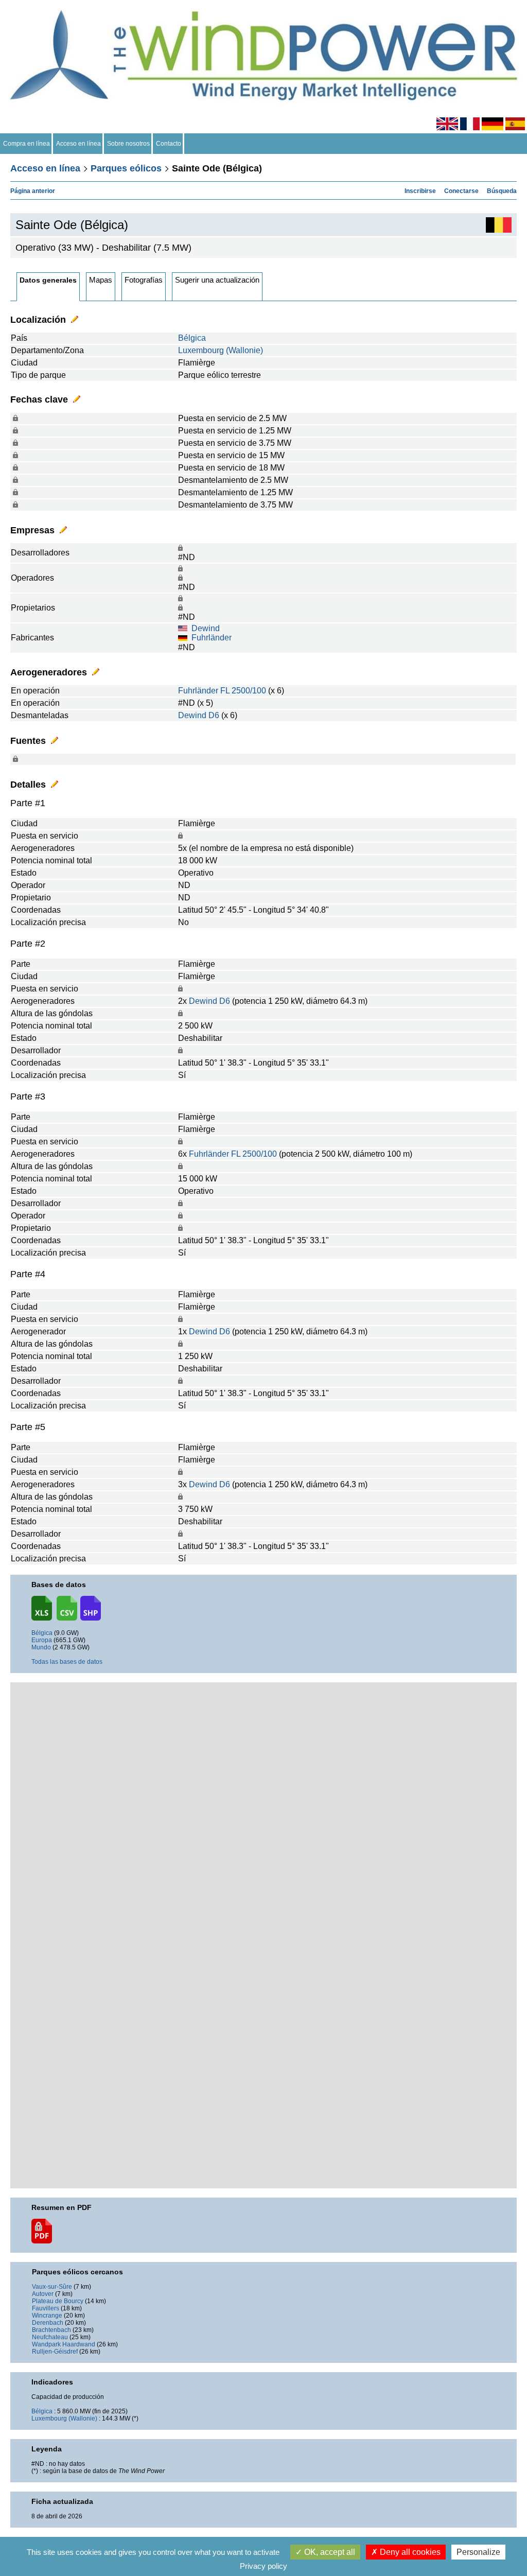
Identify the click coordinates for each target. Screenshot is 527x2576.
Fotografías (144, 280)
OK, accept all (329, 2552)
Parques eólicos (126, 168)
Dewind (206, 628)
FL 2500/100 (243, 691)
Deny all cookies (409, 2552)
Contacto (169, 144)
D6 (214, 715)
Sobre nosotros (128, 144)
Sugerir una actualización (217, 280)
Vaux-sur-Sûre (52, 2287)
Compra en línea (27, 144)
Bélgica (192, 338)
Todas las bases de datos (67, 1662)
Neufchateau (50, 2337)
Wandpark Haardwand (64, 2344)
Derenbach (48, 2323)
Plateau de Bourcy (58, 2301)
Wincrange (47, 2316)
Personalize (478, 2552)
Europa (42, 1640)
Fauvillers (46, 2308)
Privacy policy (263, 2566)
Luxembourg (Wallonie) (221, 350)
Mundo (41, 1647)
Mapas (101, 280)
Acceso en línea (78, 144)
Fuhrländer (212, 638)
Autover (43, 2294)
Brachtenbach (51, 2330)
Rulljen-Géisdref (55, 2352)
